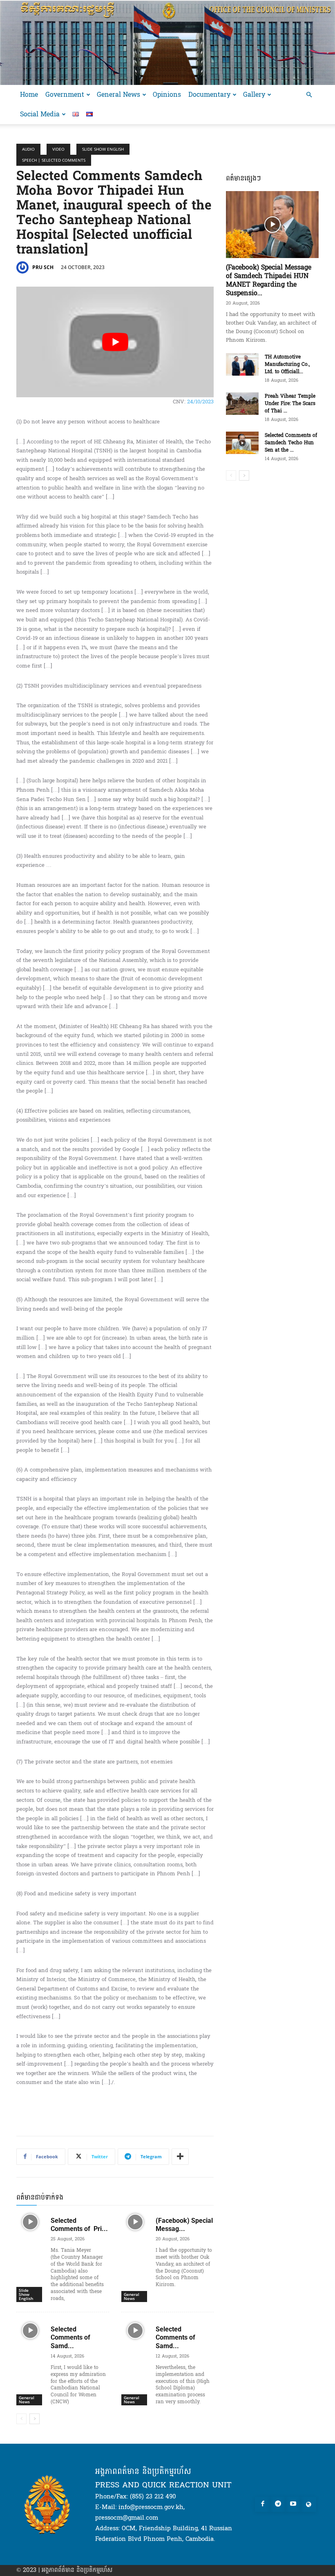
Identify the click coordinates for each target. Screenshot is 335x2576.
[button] (309, 95)
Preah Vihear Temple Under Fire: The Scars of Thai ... (290, 403)
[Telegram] (278, 2505)
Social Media (40, 114)
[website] (308, 2505)
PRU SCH (43, 267)
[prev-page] (21, 2419)
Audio (28, 149)
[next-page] (35, 2419)
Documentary (209, 95)
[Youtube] (293, 2505)
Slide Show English (103, 149)
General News (118, 95)
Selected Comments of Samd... (70, 2338)
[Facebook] (263, 2505)
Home (29, 95)
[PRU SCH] (24, 267)
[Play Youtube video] (115, 342)
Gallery (254, 95)
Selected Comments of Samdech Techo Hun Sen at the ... (291, 443)
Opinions (167, 95)
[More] (180, 2157)
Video (58, 149)
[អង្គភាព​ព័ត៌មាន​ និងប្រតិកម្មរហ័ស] (167, 42)
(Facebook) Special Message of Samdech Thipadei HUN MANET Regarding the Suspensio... (269, 280)
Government (65, 95)
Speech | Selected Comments (54, 160)
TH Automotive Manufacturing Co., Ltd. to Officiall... (287, 364)
